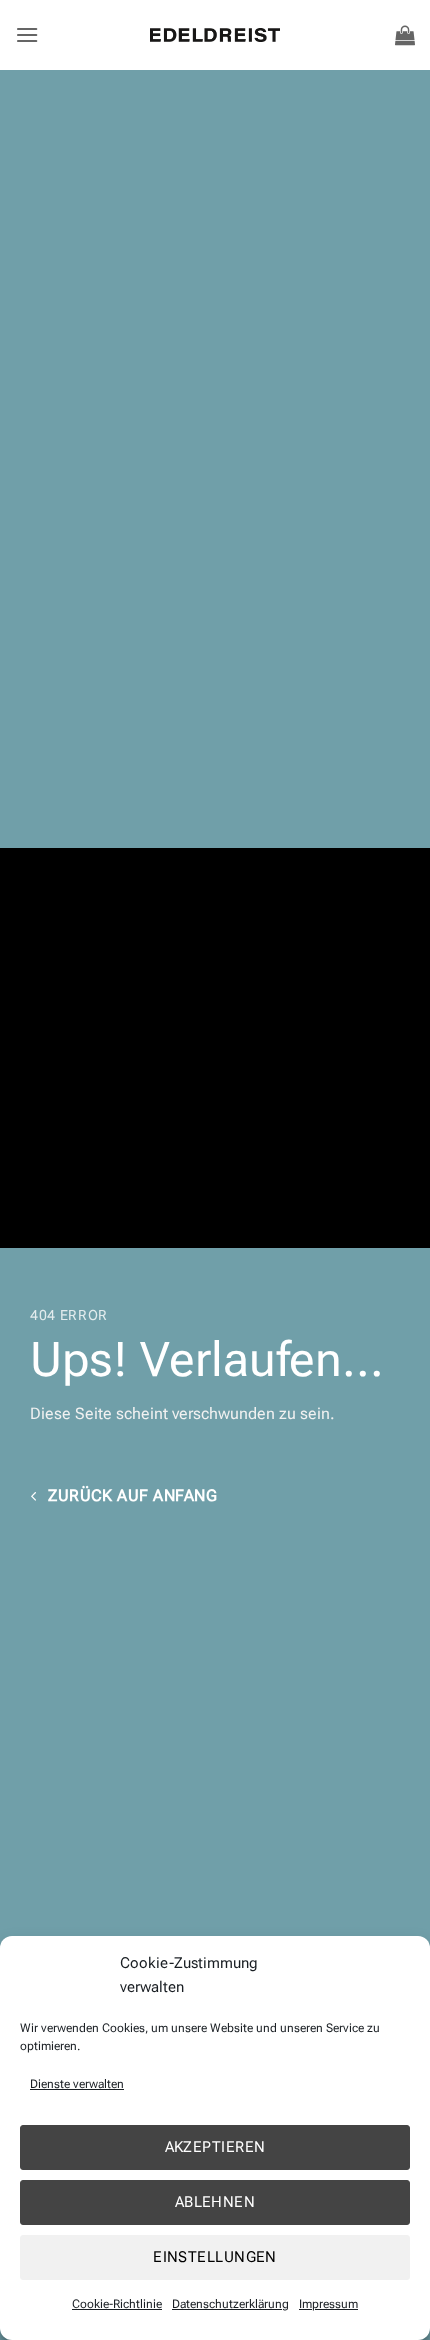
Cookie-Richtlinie (117, 2304)
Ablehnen (215, 2202)
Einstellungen (215, 2257)
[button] (27, 34)
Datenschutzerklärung (230, 2304)
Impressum (328, 2304)
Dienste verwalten (77, 2084)
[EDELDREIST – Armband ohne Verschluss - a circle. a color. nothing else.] (215, 34)
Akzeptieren (215, 2147)
